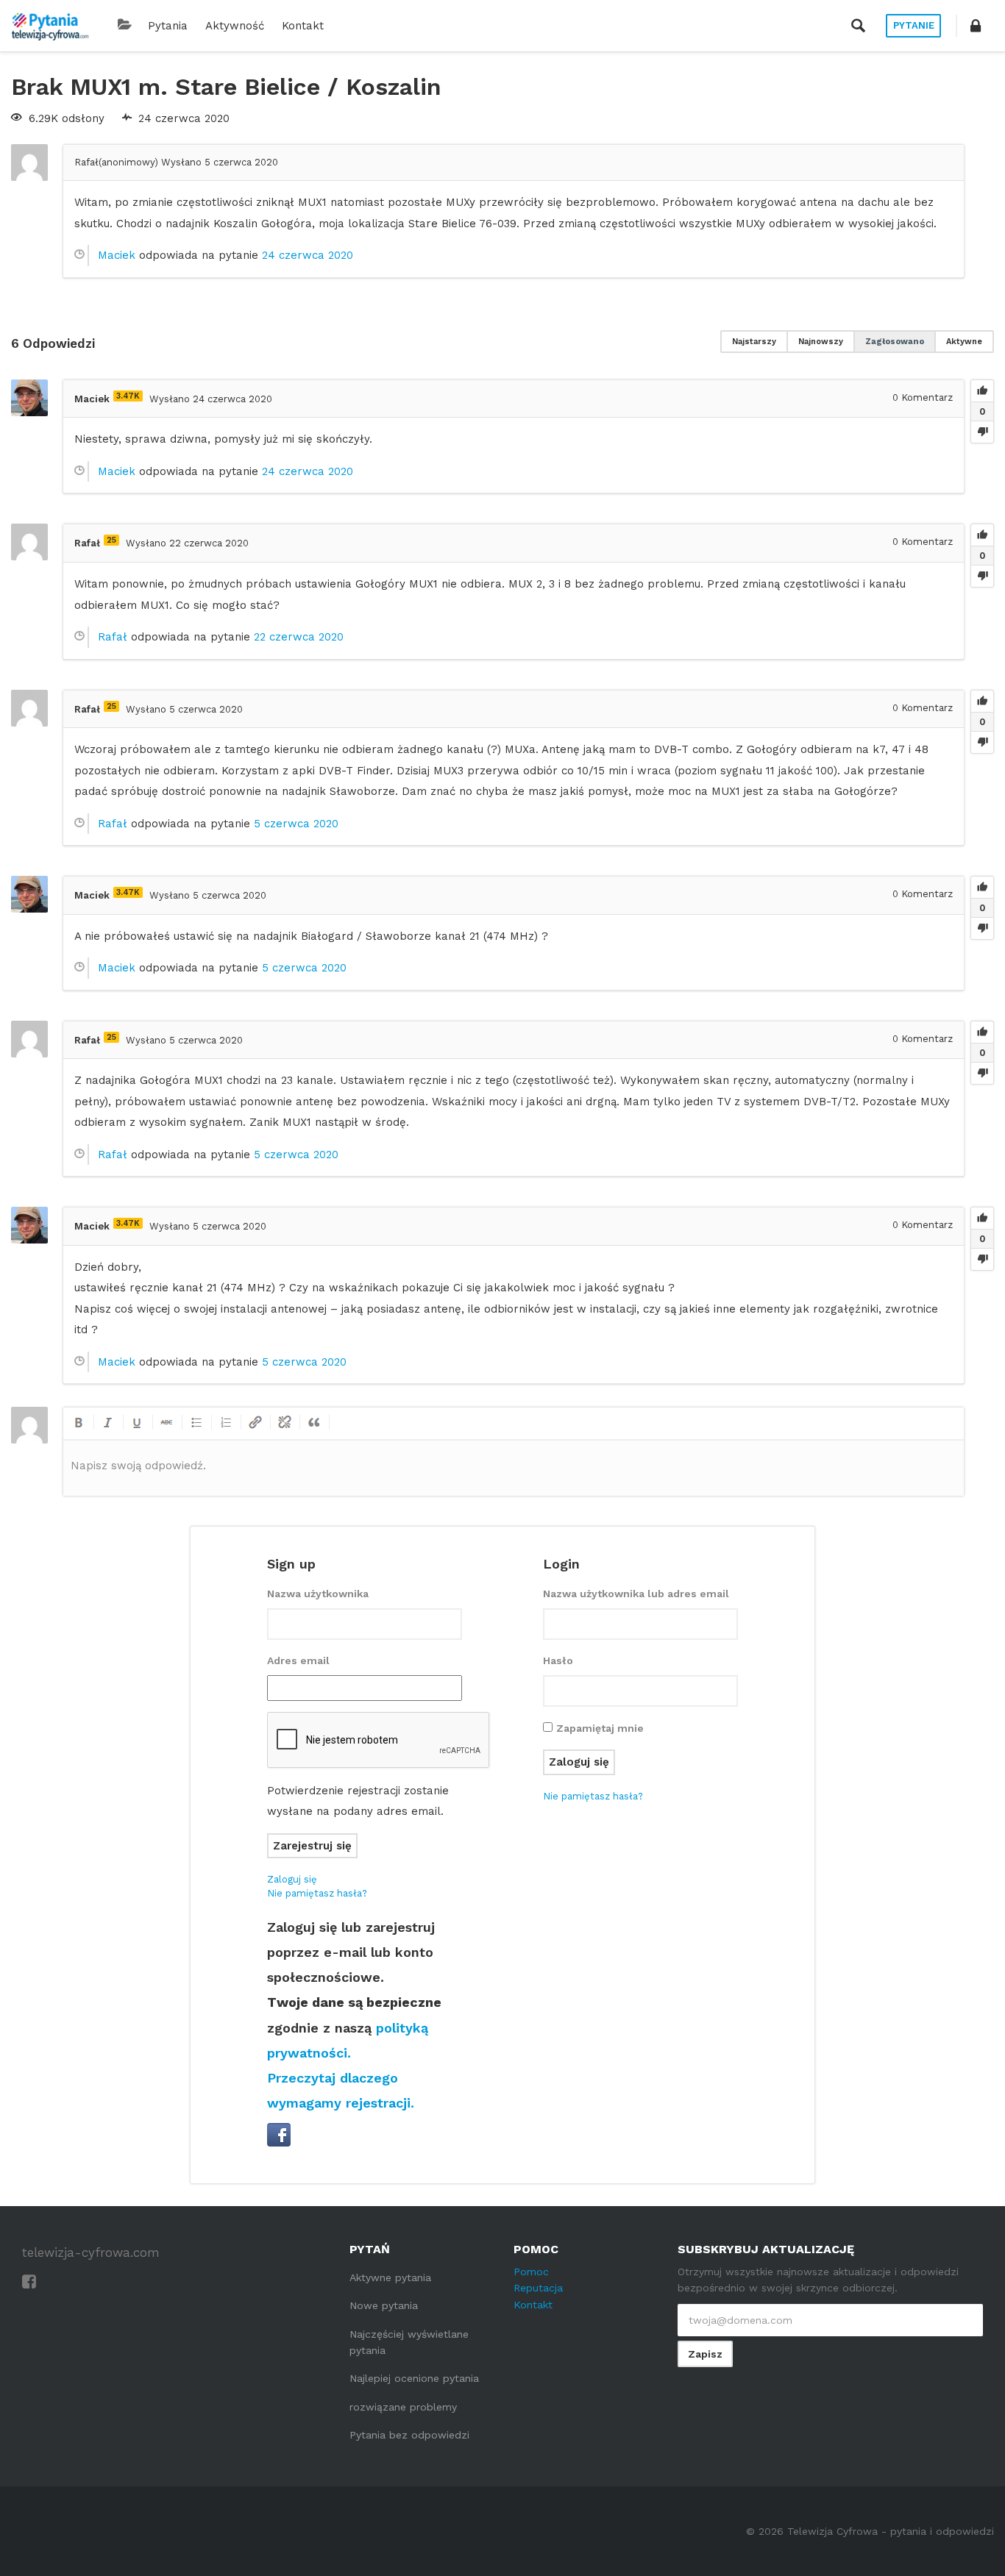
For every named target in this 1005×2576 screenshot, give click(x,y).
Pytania (168, 26)
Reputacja (538, 2288)
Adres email (298, 1660)
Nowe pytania (384, 2305)
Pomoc (531, 2272)
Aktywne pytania (390, 2277)
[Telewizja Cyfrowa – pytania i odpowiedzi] (50, 26)
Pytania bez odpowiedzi (409, 2435)
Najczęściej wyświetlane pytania (409, 2342)
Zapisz (705, 2354)
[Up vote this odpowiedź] (982, 391)
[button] (976, 26)
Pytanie (914, 25)
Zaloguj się (292, 1879)
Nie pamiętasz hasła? (317, 1893)
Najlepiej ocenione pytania (414, 2378)
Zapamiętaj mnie (600, 1728)
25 (111, 540)
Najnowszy (821, 342)
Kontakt (303, 26)
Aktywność (235, 26)
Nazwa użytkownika (318, 1594)
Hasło (558, 1660)
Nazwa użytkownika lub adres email (636, 1594)
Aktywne (964, 342)
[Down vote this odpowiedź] (982, 432)
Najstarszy (754, 342)
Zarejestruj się (312, 1846)
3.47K (128, 396)
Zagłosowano (895, 342)
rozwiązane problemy (403, 2407)
